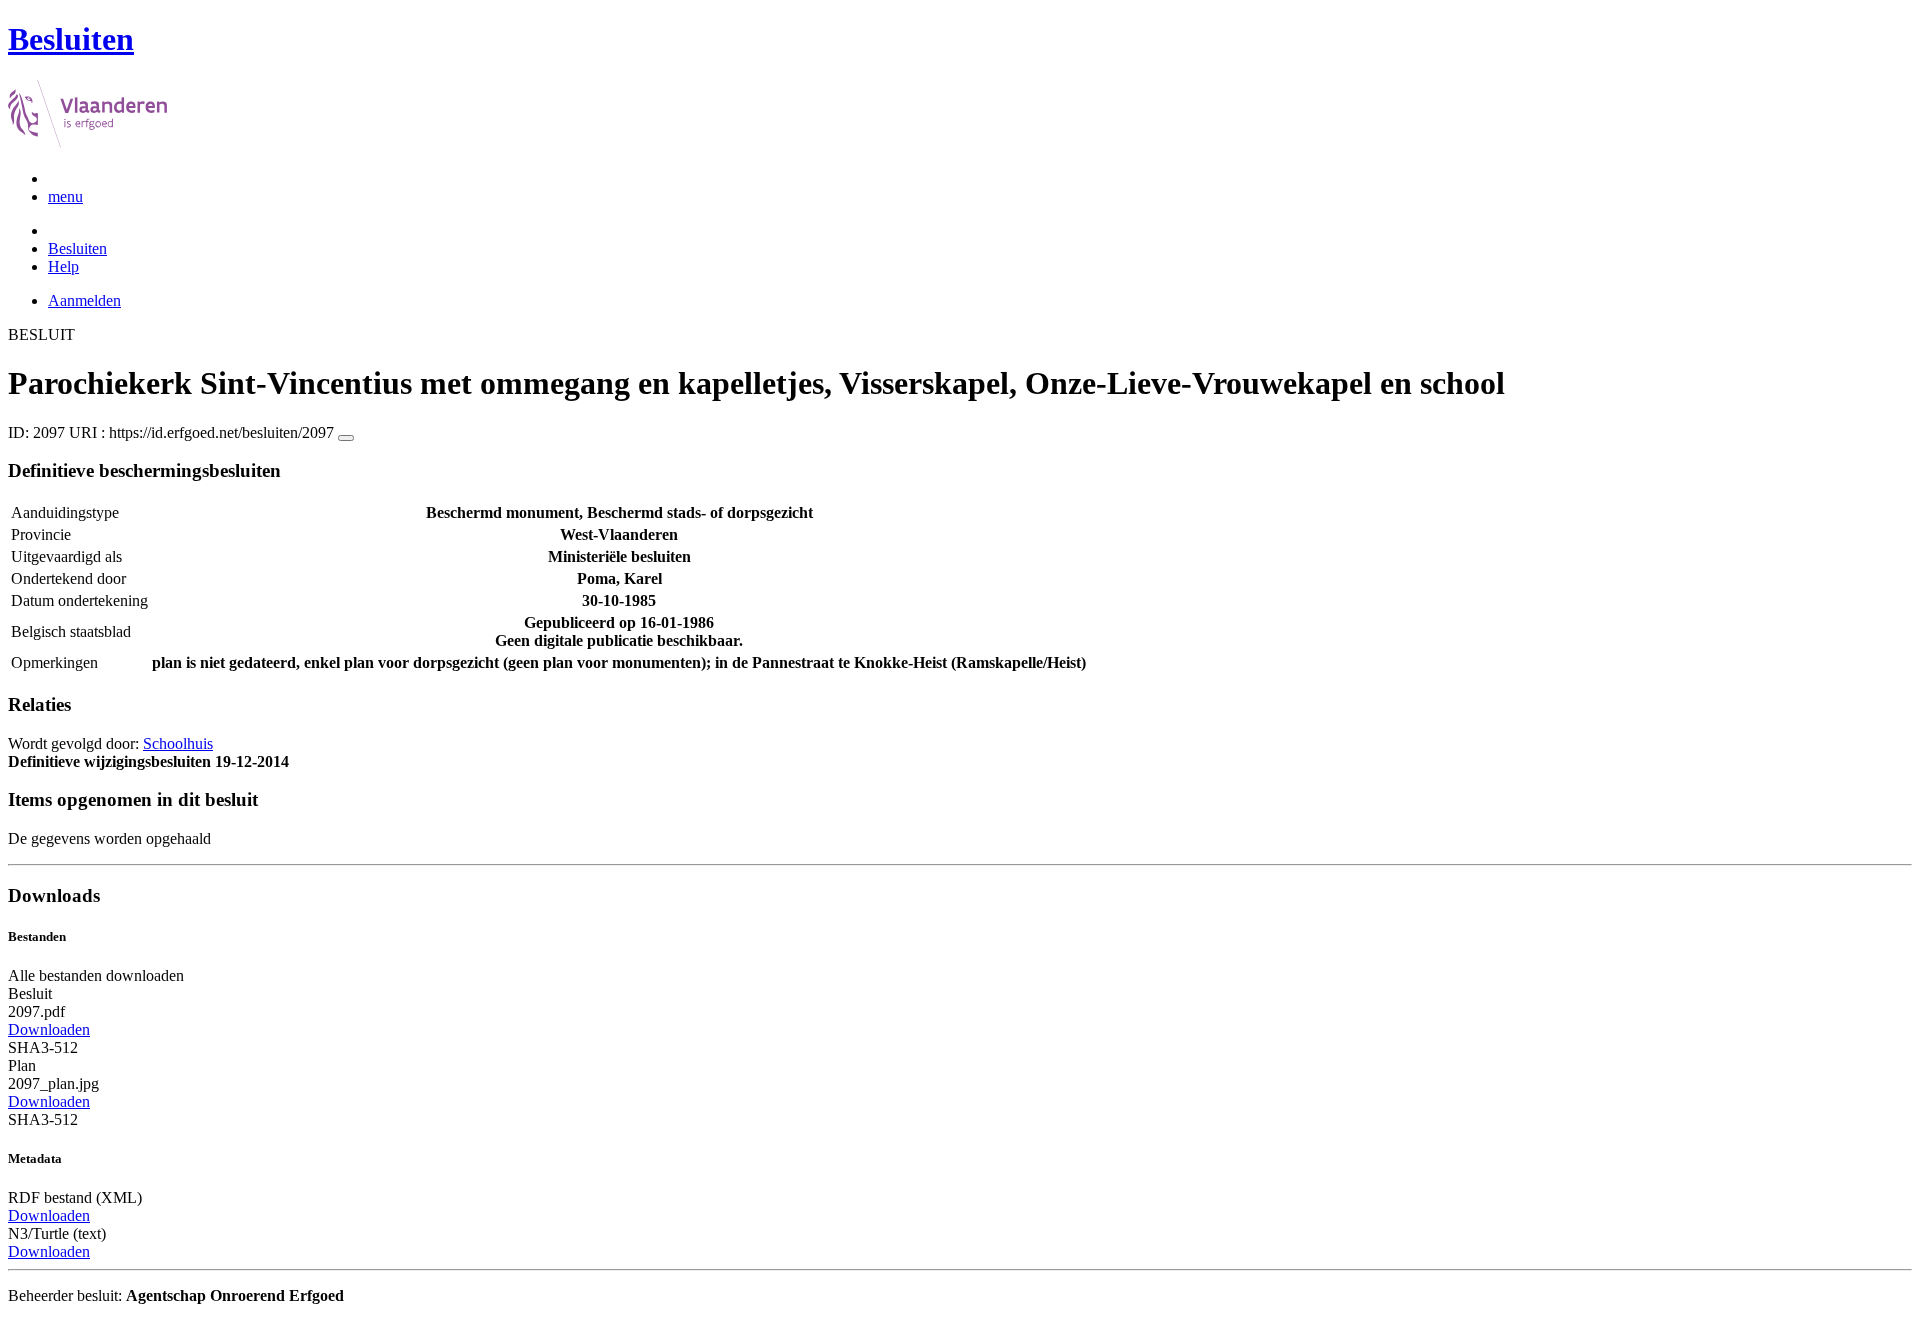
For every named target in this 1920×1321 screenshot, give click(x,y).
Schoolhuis (178, 743)
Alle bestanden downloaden (96, 975)
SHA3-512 (43, 1047)
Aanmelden (84, 300)
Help (63, 266)
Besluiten (77, 248)
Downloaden (49, 1029)
